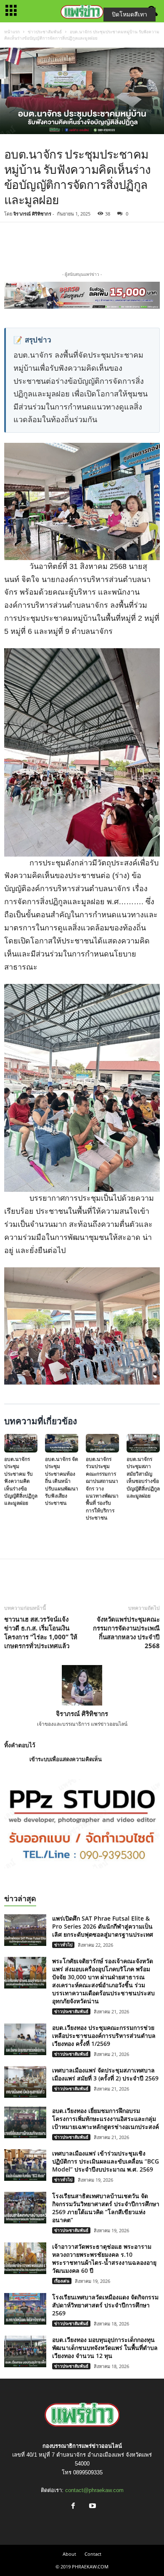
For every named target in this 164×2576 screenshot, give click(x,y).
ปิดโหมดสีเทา (130, 14)
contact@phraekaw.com (94, 2490)
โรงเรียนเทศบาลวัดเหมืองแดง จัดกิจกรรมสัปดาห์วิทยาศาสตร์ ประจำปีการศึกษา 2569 (105, 2305)
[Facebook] (63, 245)
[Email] (121, 245)
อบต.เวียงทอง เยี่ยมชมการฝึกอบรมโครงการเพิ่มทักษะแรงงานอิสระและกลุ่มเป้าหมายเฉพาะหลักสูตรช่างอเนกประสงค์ (106, 2119)
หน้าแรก (12, 32)
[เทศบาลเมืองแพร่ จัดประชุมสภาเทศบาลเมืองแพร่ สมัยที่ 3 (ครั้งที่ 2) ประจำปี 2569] (25, 2082)
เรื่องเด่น (62, 2281)
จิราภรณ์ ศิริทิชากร (32, 214)
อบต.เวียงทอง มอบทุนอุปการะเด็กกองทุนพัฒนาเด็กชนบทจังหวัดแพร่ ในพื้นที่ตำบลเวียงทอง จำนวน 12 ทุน (105, 2348)
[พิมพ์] (140, 245)
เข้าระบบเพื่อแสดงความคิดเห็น (66, 1759)
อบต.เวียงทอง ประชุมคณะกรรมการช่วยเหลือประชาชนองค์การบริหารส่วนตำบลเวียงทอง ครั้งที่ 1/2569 (104, 2036)
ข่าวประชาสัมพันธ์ (45, 32)
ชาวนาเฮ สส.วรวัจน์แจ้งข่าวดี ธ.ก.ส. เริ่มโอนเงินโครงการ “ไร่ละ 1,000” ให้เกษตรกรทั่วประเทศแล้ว (41, 1632)
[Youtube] (92, 2507)
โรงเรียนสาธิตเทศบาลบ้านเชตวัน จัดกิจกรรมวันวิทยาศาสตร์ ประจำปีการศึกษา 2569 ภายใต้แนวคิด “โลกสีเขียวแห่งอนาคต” (106, 2208)
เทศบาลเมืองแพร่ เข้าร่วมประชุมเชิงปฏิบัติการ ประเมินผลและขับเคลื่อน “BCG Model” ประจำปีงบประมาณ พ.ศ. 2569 (106, 2161)
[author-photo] (82, 1685)
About (69, 2554)
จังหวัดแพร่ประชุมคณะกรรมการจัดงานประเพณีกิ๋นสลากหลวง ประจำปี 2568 (126, 1632)
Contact (93, 2554)
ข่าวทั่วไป (63, 1945)
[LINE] (102, 245)
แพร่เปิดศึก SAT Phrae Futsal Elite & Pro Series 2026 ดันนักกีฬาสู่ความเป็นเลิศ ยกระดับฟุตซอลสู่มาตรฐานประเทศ (103, 1926)
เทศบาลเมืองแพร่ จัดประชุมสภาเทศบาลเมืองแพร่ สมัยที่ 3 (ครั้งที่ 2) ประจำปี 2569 (105, 2074)
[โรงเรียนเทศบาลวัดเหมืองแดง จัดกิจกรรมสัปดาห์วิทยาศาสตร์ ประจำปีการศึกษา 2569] (25, 2309)
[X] (82, 245)
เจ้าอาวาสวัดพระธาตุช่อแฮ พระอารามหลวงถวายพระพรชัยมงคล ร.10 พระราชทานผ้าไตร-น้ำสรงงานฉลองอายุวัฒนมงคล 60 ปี (104, 2258)
